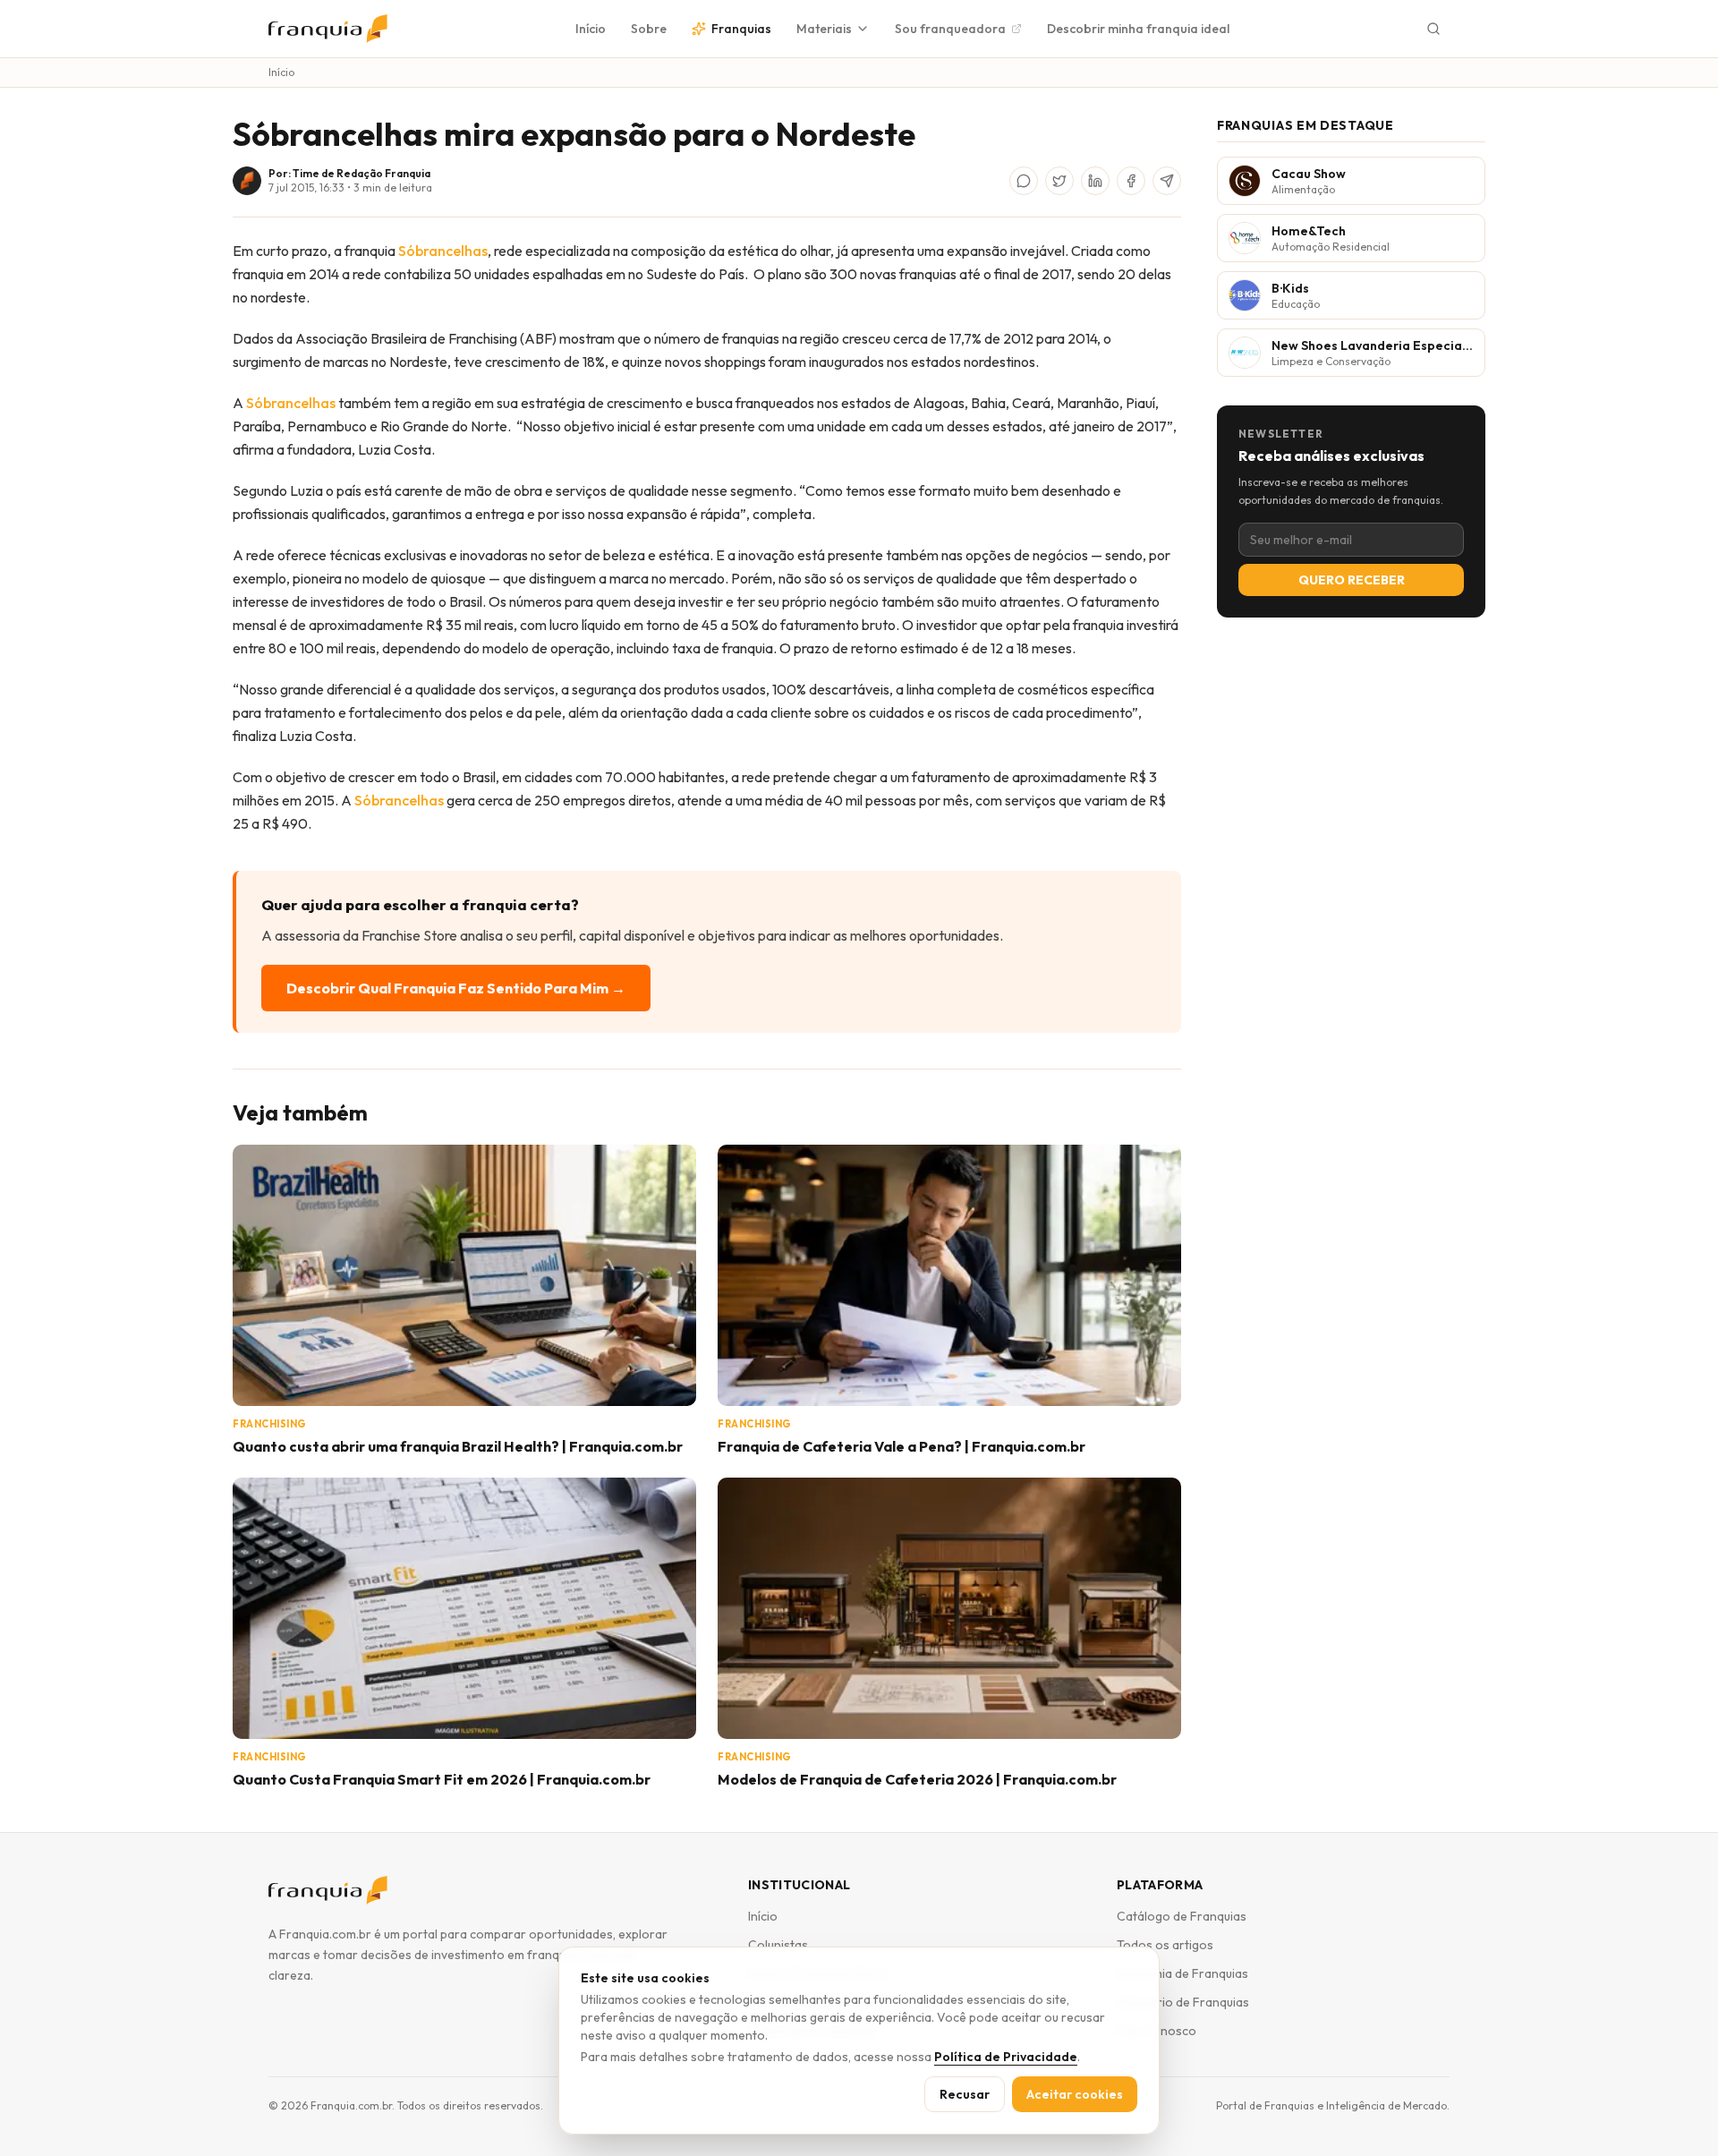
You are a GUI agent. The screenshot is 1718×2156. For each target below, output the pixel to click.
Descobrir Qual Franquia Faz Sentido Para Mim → (456, 988)
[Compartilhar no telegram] (1167, 181)
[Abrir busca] (1433, 29)
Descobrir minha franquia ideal (1138, 29)
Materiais (824, 29)
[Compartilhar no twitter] (1059, 181)
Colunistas (778, 1945)
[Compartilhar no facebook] (1131, 181)
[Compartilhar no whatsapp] (1024, 181)
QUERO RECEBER (1352, 580)
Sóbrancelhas (443, 251)
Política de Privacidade (1006, 2057)
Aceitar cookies (1075, 2094)
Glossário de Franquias (1183, 2002)
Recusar (965, 2094)
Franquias (741, 29)
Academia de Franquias (1182, 1973)
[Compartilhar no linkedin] (1095, 181)
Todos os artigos (1165, 1945)
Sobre (649, 29)
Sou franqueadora (950, 29)
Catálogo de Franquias (1182, 1916)
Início (591, 29)
